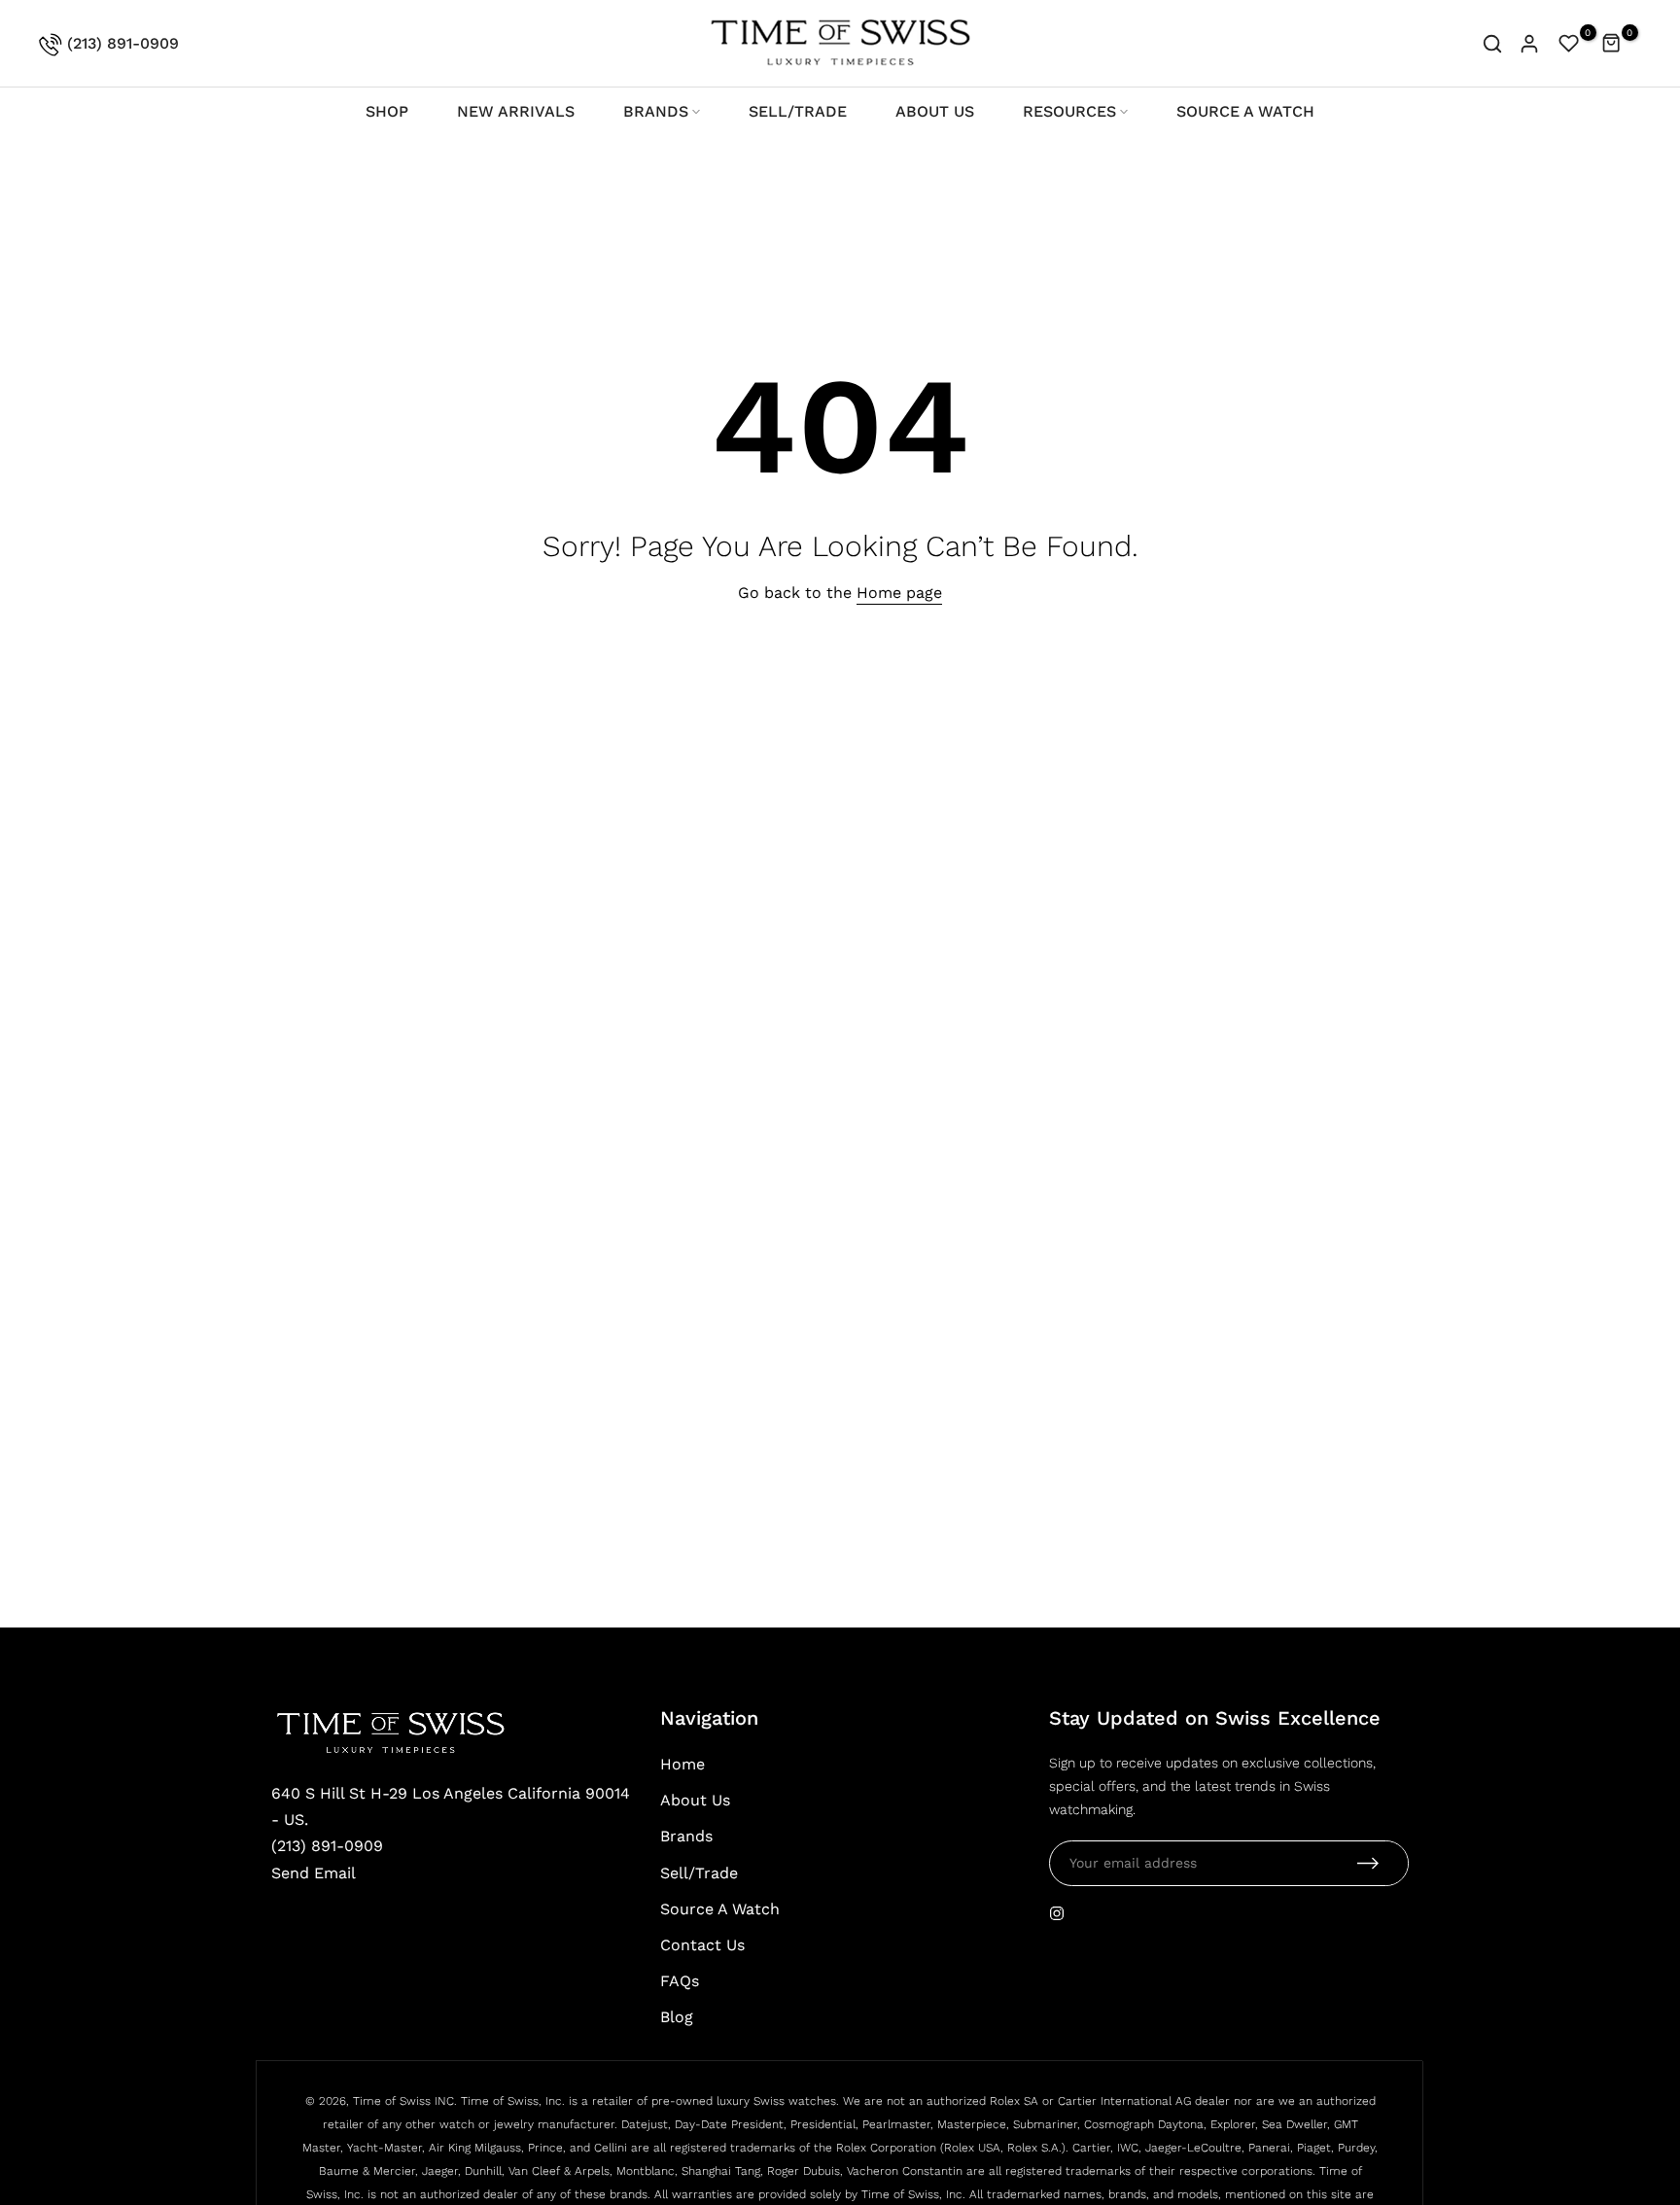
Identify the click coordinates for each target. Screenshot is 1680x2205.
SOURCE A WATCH (1245, 111)
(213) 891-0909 (121, 43)
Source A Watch (720, 1909)
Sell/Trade (699, 1873)
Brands (686, 1836)
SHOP (387, 111)
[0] (1569, 44)
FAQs (680, 1981)
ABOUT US (935, 111)
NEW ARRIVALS (516, 111)
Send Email (314, 1873)
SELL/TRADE (798, 111)
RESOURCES (1069, 111)
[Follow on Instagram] (1057, 1913)
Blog (677, 2017)
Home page (899, 593)
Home (682, 1764)
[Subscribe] (1368, 1863)
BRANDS (656, 111)
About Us (695, 1800)
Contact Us (702, 1945)
